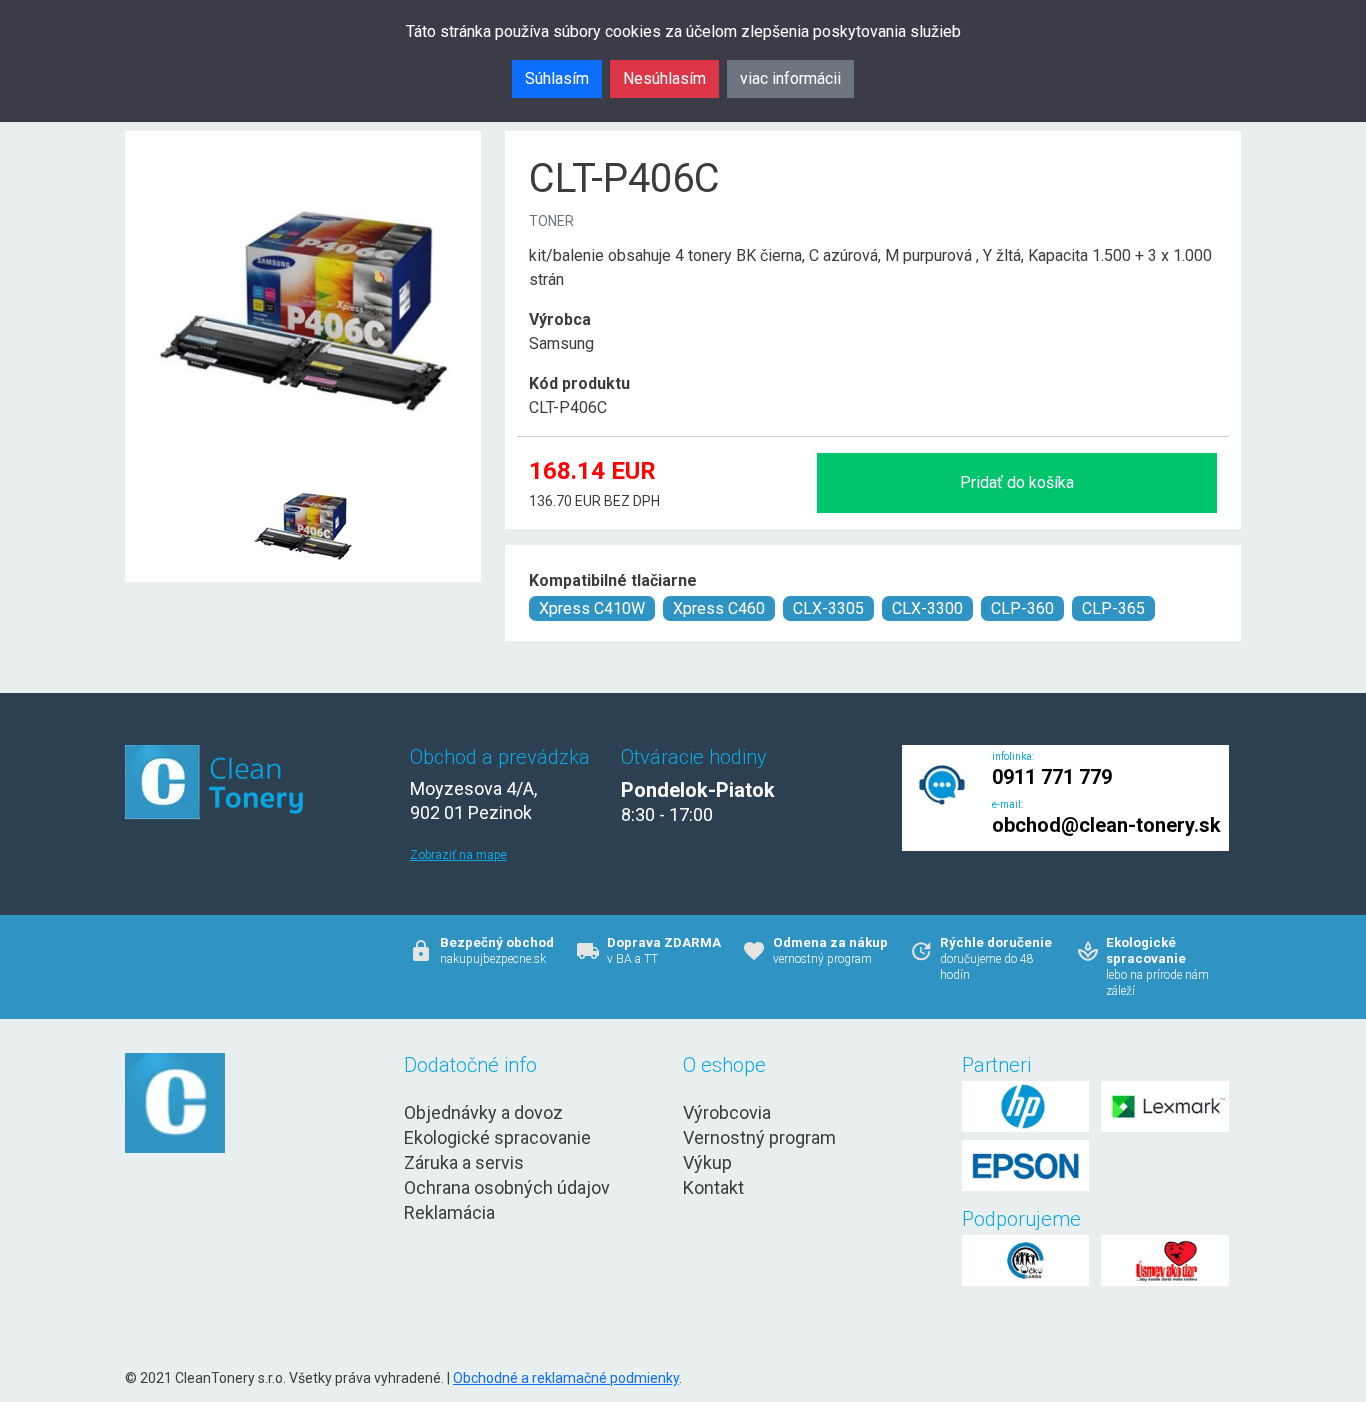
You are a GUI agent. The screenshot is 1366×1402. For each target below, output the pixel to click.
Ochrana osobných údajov (507, 1187)
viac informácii (790, 78)
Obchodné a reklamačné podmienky (566, 1378)
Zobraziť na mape (458, 855)
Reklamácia (449, 1212)
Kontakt (713, 1187)
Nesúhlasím (664, 78)
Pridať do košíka (1017, 482)
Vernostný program (759, 1137)
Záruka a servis (464, 1162)
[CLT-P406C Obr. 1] (303, 476)
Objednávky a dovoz (483, 1112)
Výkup (707, 1162)
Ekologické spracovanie (497, 1137)
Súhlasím (557, 78)
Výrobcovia (727, 1112)
